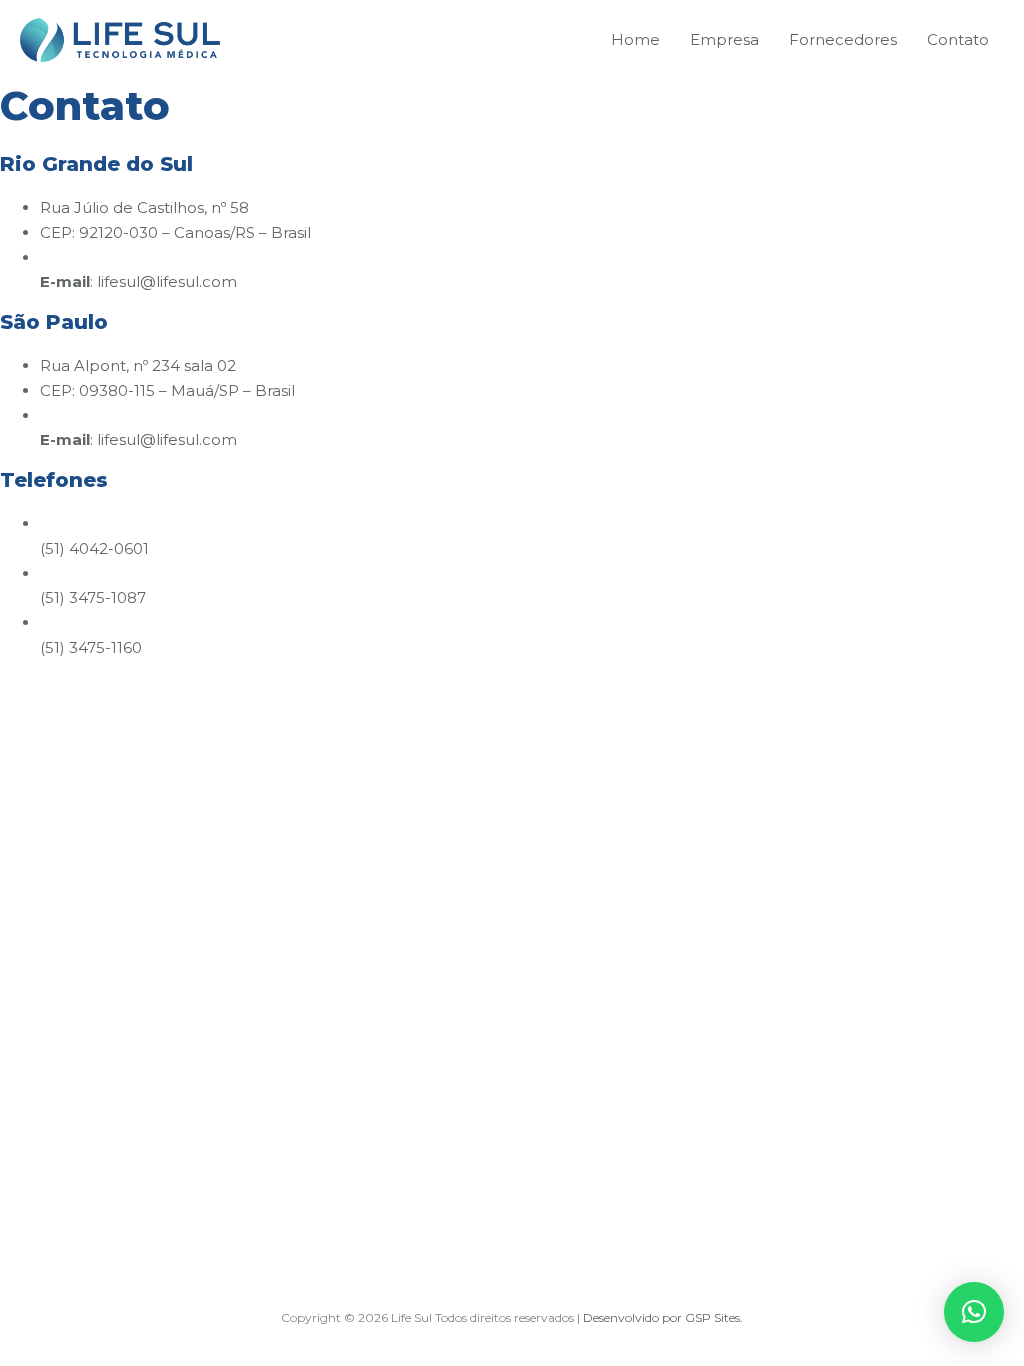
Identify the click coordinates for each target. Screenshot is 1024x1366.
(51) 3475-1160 (91, 647)
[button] (974, 1312)
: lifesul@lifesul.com (138, 281)
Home (635, 39)
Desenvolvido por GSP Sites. (663, 1317)
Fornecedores (843, 39)
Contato (958, 39)
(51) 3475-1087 (93, 597)
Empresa (724, 39)
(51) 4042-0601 (94, 548)
